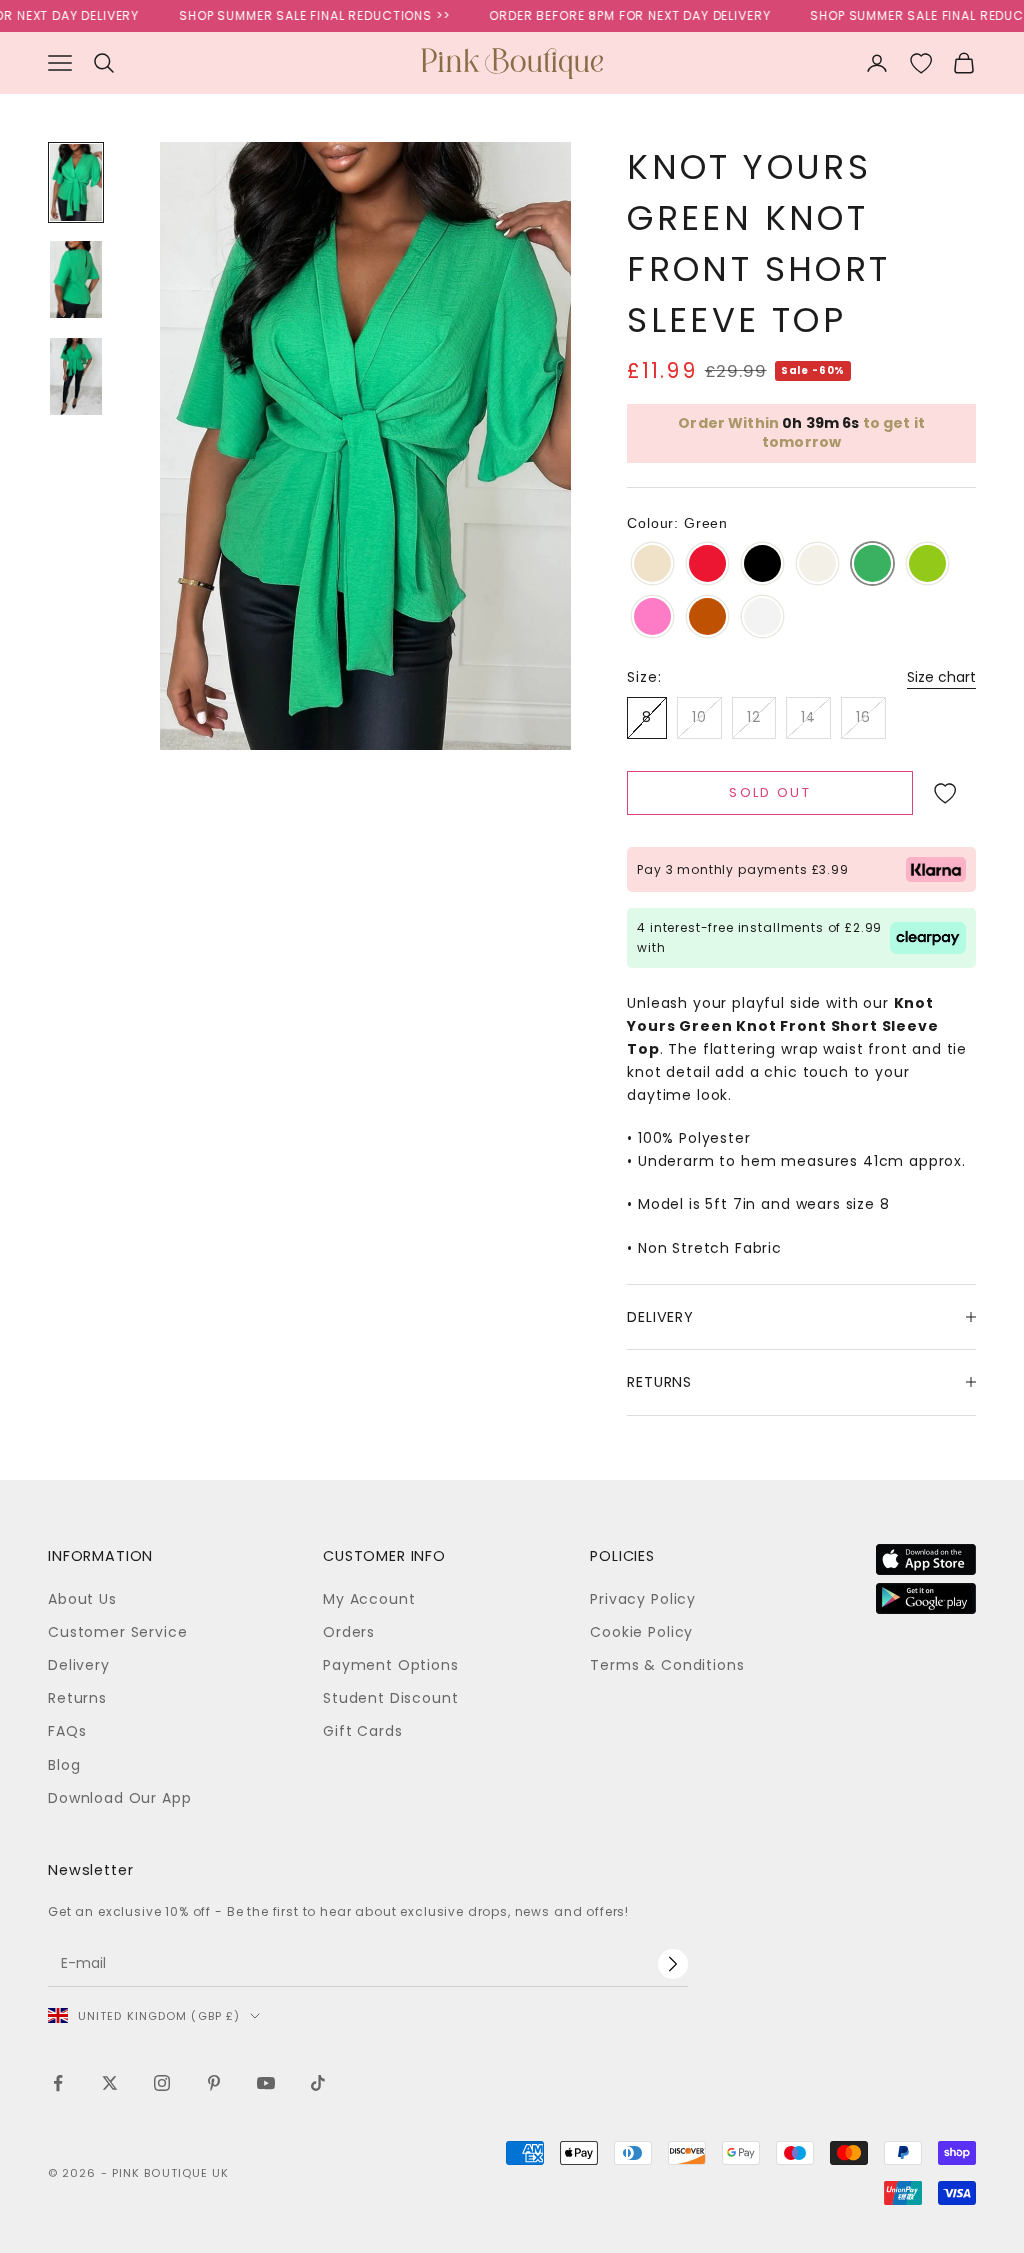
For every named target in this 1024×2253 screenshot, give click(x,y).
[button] (944, 793)
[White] (762, 617)
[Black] (762, 564)
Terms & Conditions (667, 1665)
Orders (349, 1632)
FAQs (67, 1731)
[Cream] (817, 564)
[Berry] (707, 564)
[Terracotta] (707, 617)
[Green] (872, 564)
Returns (77, 1698)
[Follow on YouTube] (266, 2083)
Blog (64, 1765)
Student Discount (390, 1698)
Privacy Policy (643, 1599)
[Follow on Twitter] (110, 2083)
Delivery (79, 1665)
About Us (82, 1599)
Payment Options (391, 1665)
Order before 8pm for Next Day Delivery (608, 15)
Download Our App (119, 1798)
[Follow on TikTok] (318, 2083)
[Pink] (652, 617)
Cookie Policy (641, 1632)
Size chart (941, 677)
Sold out (770, 792)
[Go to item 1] (76, 182)
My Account (369, 1599)
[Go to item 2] (76, 279)
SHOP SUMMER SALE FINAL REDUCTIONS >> (293, 15)
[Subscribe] (673, 1964)
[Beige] (652, 564)
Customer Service (117, 1632)
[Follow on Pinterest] (214, 2083)
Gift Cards (362, 1731)
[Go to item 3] (76, 376)
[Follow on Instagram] (162, 2083)
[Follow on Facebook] (58, 2083)
